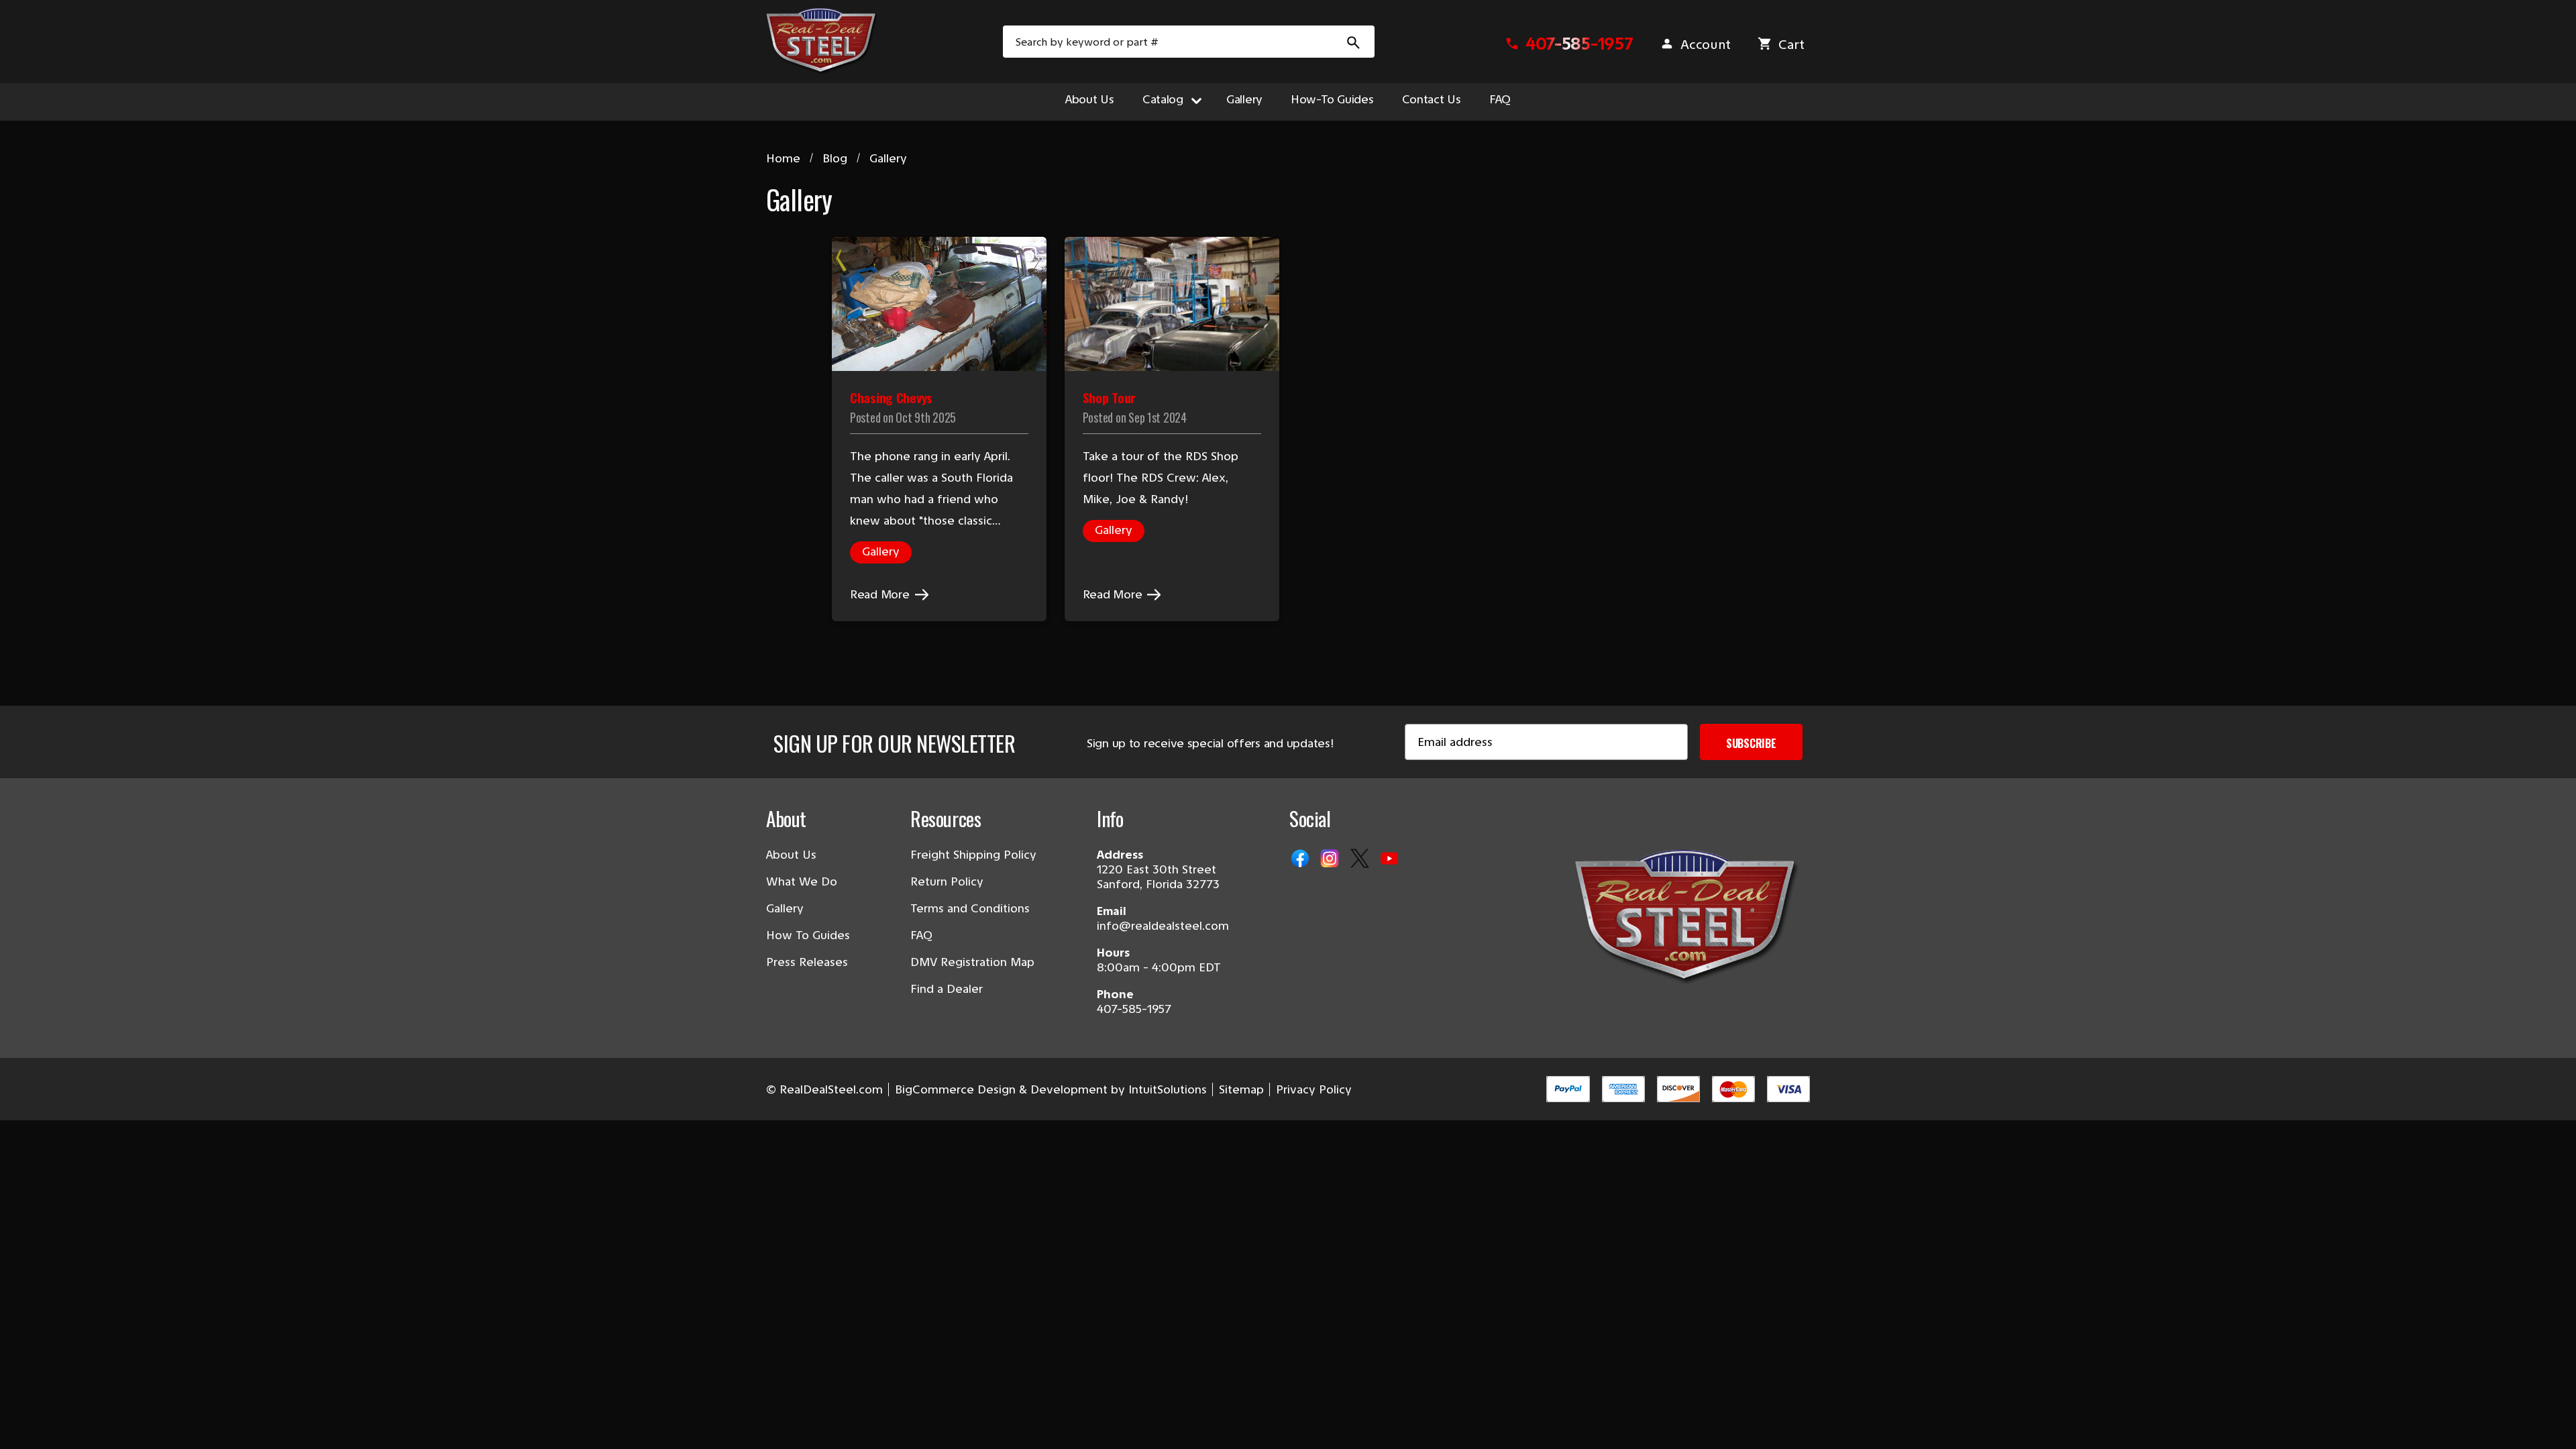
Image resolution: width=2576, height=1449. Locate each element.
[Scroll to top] (27, 1422)
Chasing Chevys (891, 397)
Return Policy (947, 881)
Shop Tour (1109, 397)
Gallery (1244, 99)
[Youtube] (1391, 859)
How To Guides (808, 935)
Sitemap (1241, 1089)
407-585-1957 (1134, 1009)
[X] (1361, 859)
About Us (1090, 99)
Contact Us (1432, 99)
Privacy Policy (1314, 1089)
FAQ (1500, 99)
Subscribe (1751, 743)
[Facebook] (1301, 859)
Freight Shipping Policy (973, 855)
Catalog (1163, 99)
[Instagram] (1331, 859)
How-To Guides (1332, 99)
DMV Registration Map (972, 962)
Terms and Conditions (970, 908)
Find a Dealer (947, 989)
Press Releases (807, 962)
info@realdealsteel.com (1163, 926)
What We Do (802, 881)
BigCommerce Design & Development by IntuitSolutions (1051, 1089)
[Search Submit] (1354, 42)
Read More (881, 595)
